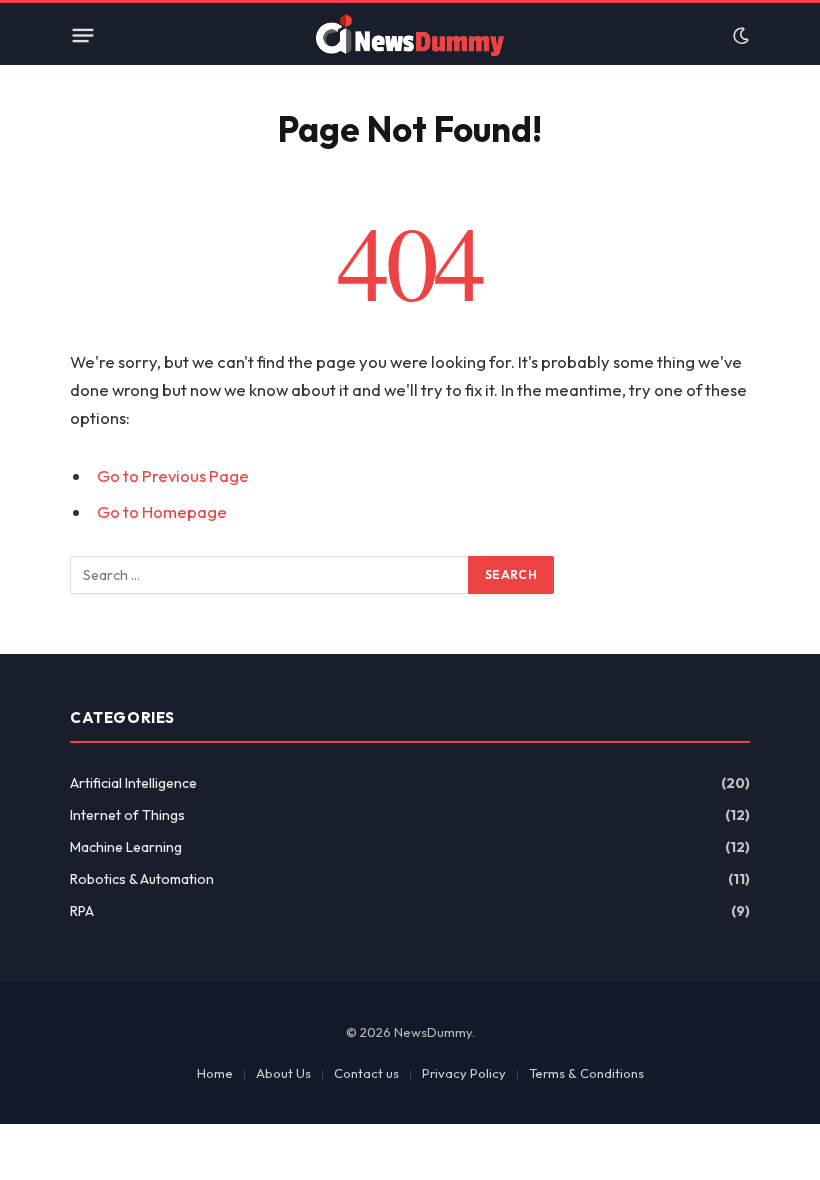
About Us (283, 1073)
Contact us (366, 1073)
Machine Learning (126, 847)
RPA (82, 911)
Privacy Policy (464, 1073)
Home (215, 1073)
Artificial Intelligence (133, 783)
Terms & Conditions (586, 1073)
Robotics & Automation (142, 879)
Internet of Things (127, 815)
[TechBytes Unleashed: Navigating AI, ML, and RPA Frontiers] (410, 35)
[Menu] (83, 36)
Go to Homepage (162, 511)
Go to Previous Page (173, 475)
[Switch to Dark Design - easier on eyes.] (739, 36)
